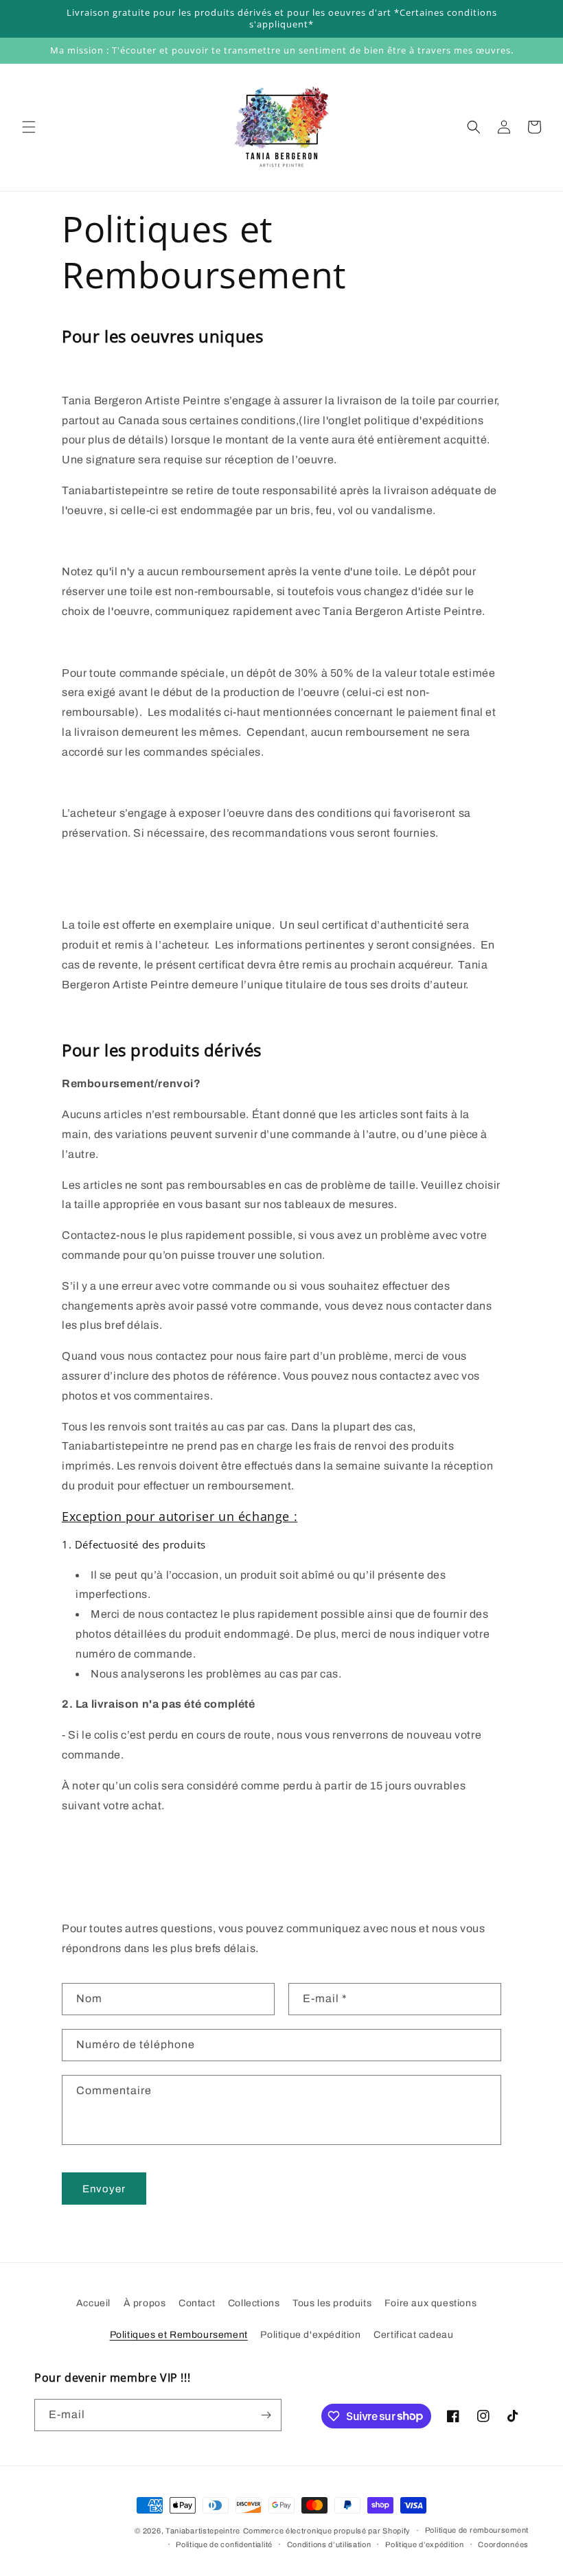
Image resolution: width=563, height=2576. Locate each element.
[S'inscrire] (266, 2415)
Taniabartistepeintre (203, 2531)
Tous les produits (332, 2303)
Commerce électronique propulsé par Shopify (327, 2531)
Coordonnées (503, 2544)
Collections (254, 2303)
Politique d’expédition (424, 2544)
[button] (29, 127)
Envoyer (104, 2189)
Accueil (93, 2303)
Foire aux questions (430, 2303)
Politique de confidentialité (224, 2544)
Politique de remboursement (477, 2530)
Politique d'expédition (310, 2335)
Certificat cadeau (413, 2335)
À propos (145, 2303)
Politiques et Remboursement (179, 2335)
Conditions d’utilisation (329, 2544)
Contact (197, 2303)
